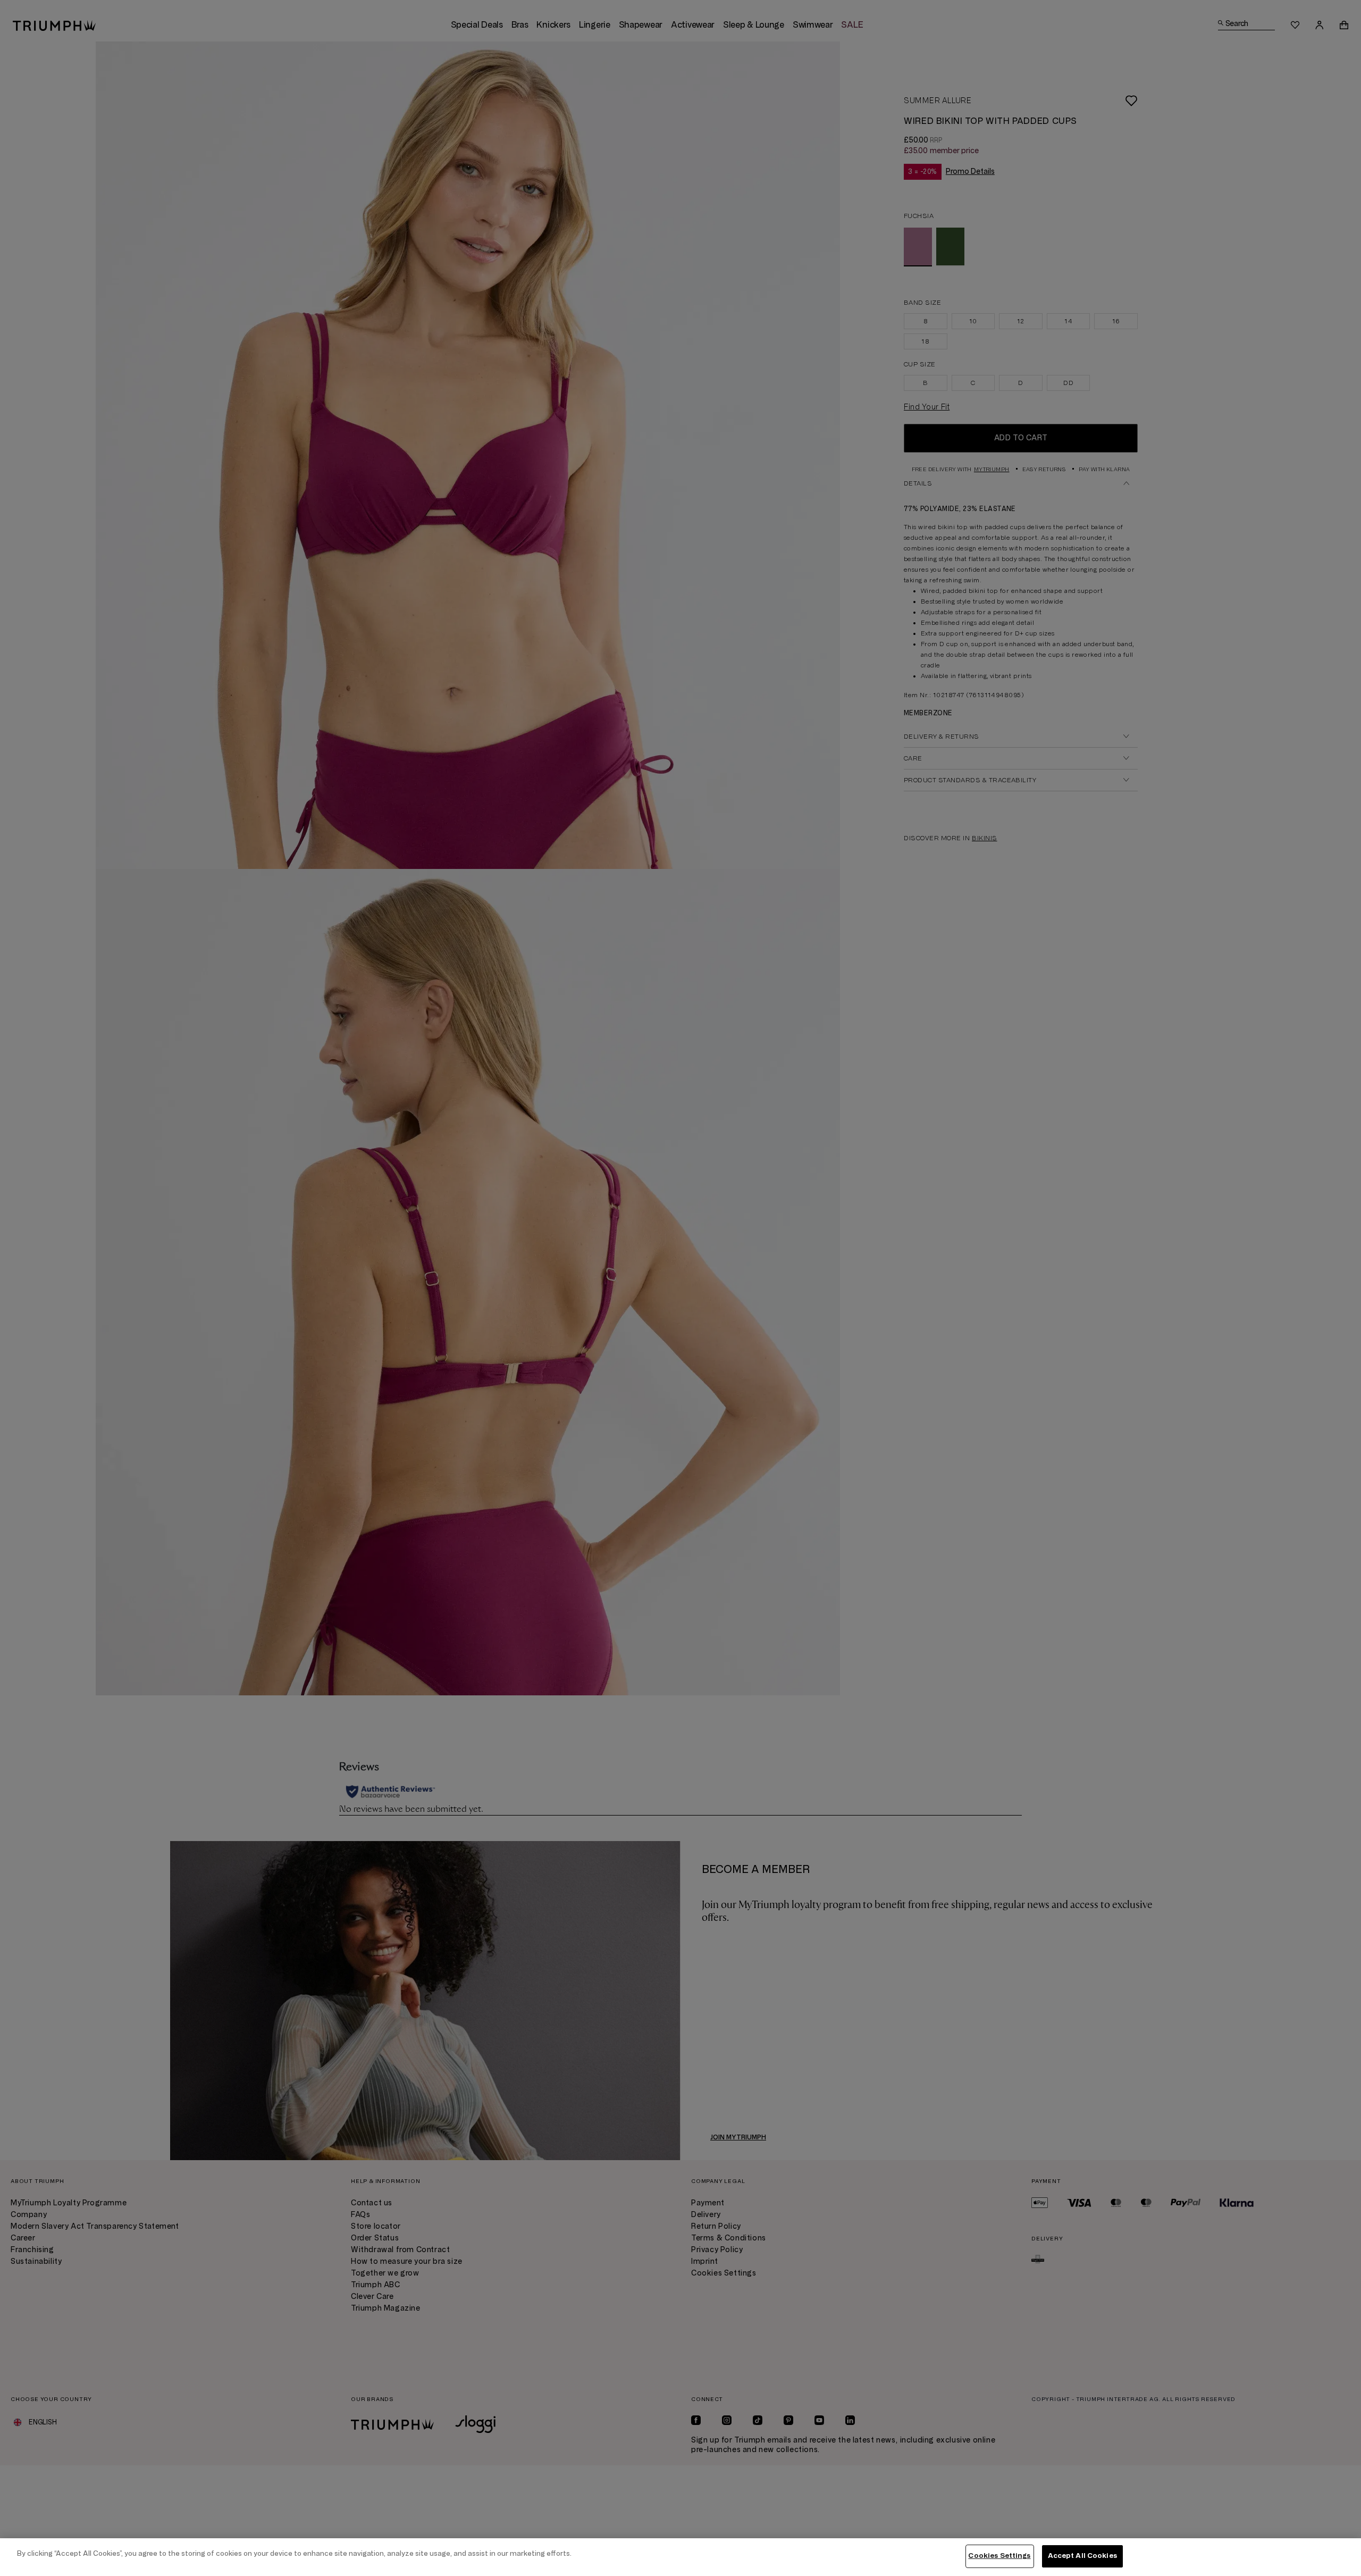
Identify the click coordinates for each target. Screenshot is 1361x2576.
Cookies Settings (999, 2556)
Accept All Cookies (1082, 2556)
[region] (680, 2557)
